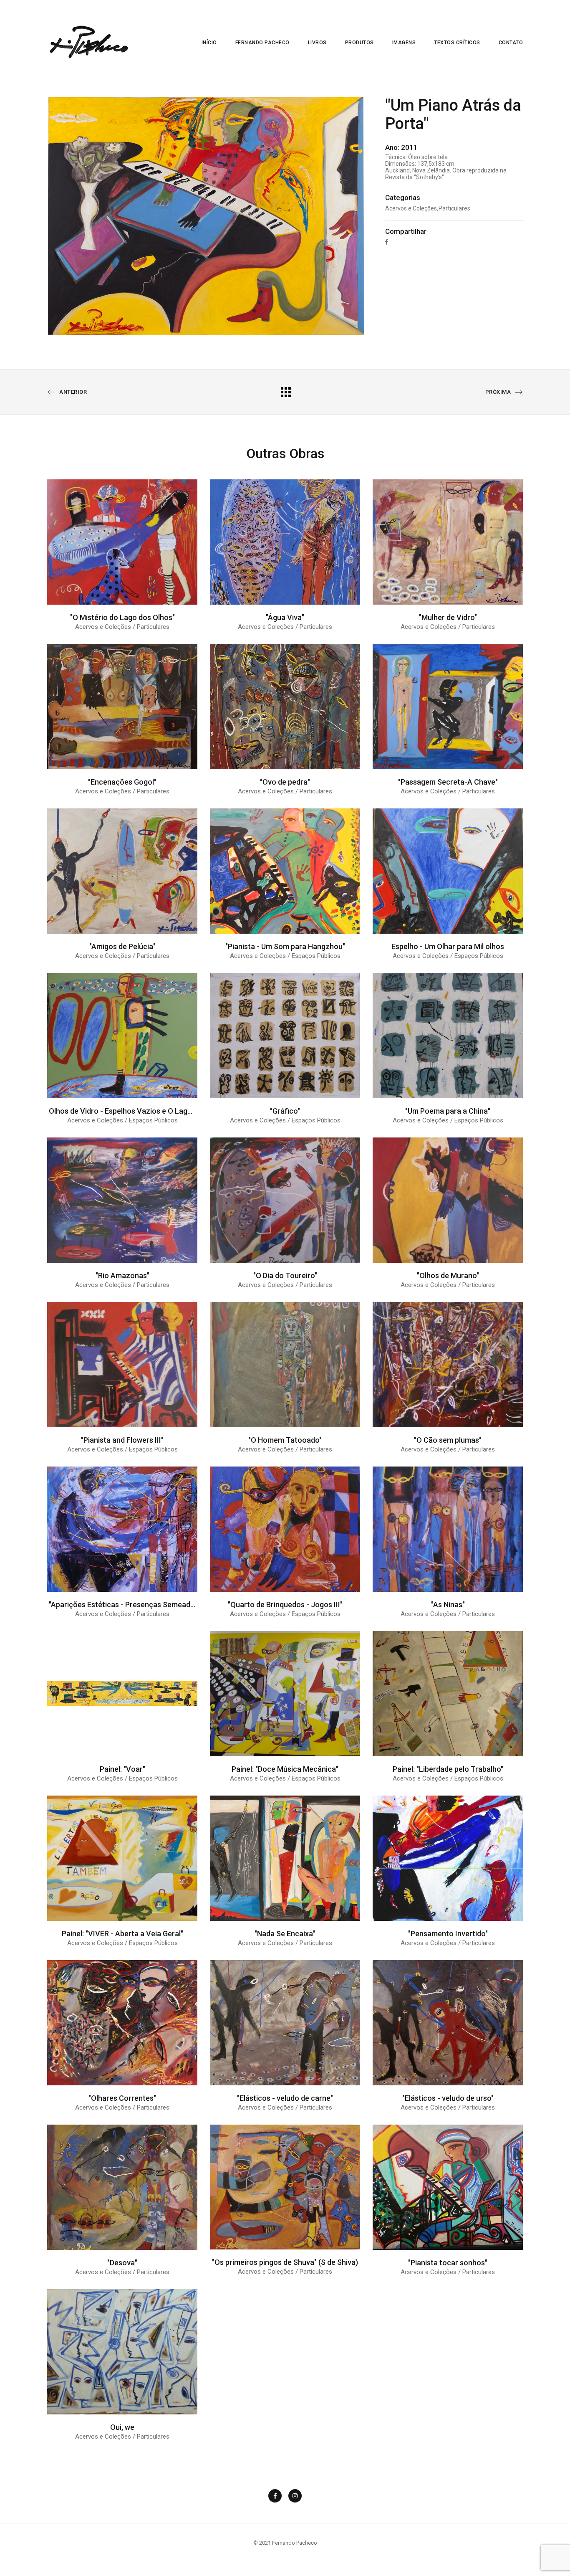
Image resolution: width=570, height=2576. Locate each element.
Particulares (454, 208)
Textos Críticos (457, 43)
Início (209, 43)
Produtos (359, 43)
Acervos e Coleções (411, 208)
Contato (511, 43)
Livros (317, 43)
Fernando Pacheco (262, 43)
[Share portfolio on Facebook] (387, 242)
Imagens (404, 43)
